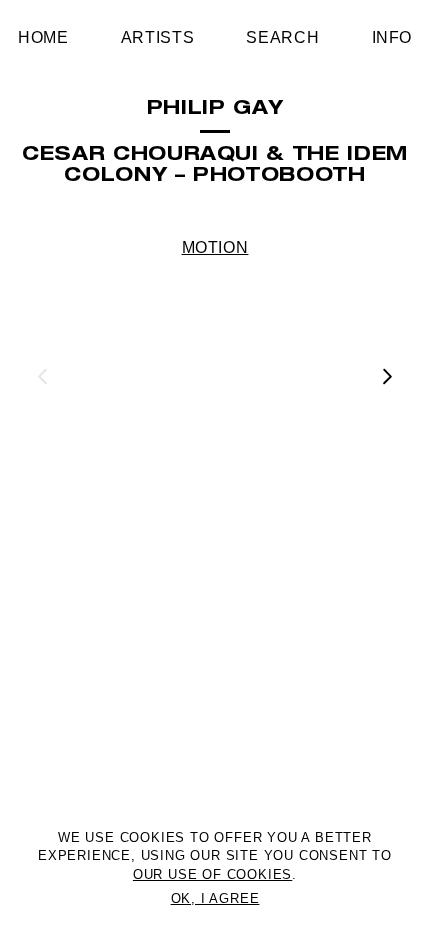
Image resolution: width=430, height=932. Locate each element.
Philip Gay (215, 109)
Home (43, 37)
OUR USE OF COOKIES (212, 874)
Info (392, 37)
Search (282, 37)
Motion (215, 247)
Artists (157, 37)
